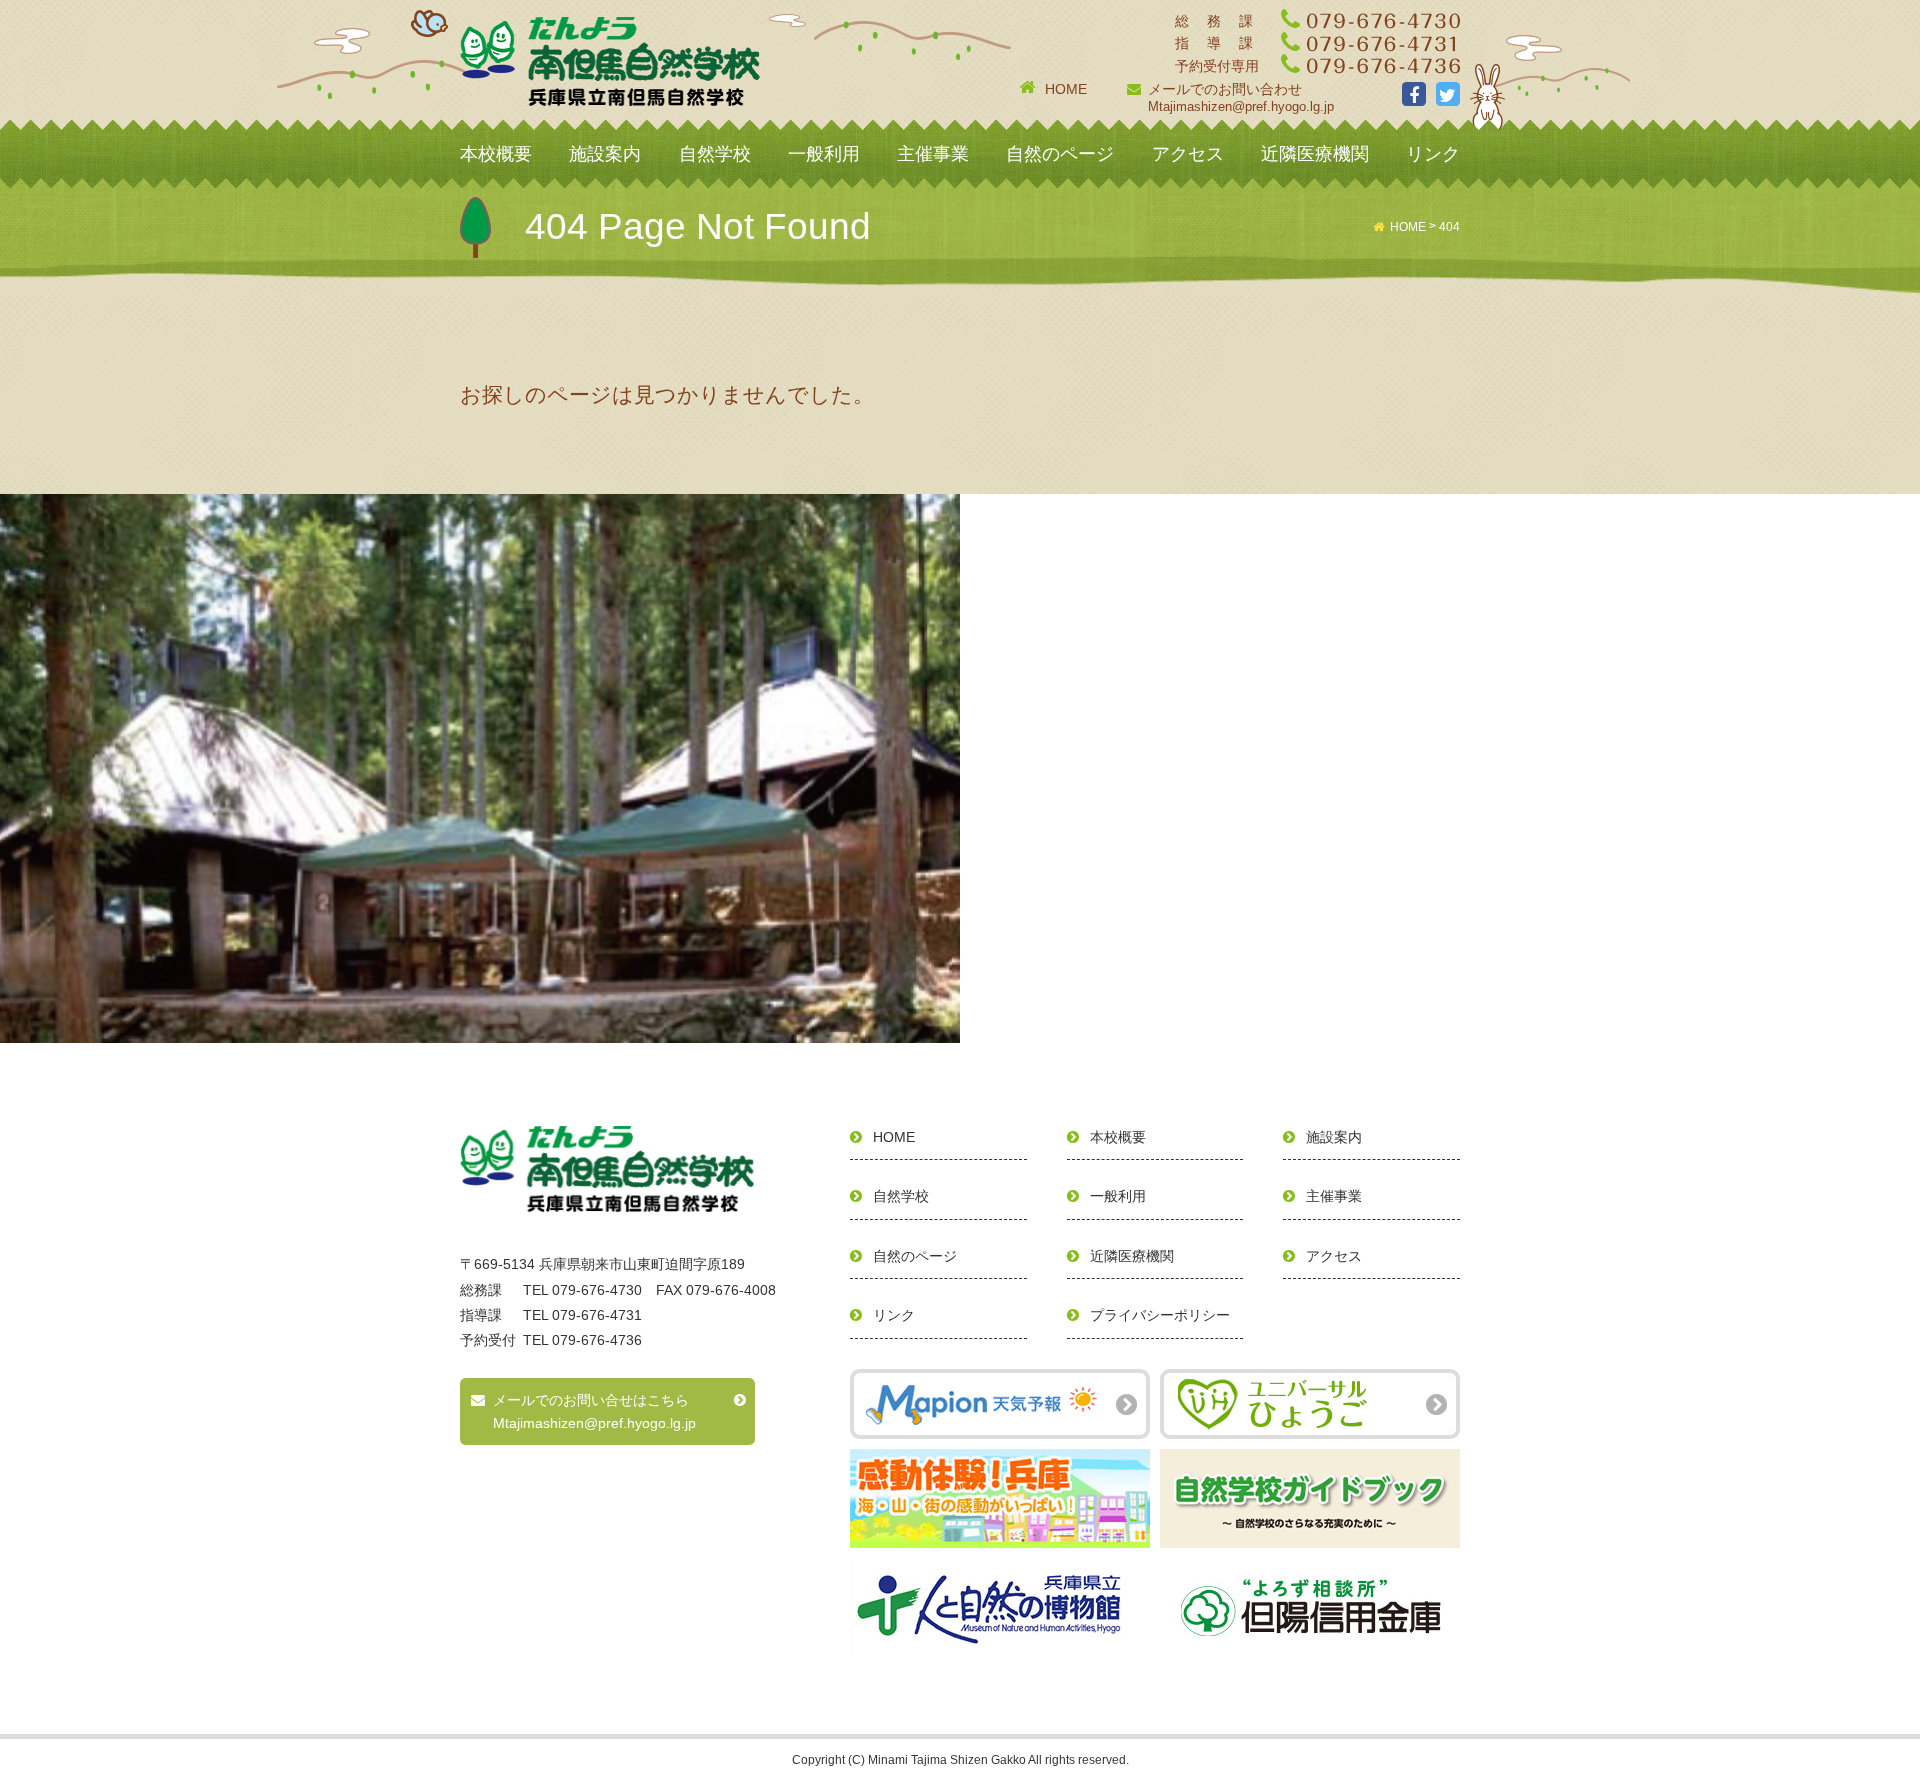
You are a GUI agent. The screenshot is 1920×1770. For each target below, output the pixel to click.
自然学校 (715, 154)
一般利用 (824, 154)
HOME (1066, 89)
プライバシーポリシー (1160, 1315)
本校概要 (496, 154)
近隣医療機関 (1315, 154)
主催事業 (933, 154)
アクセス (1188, 154)
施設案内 (605, 154)
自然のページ (1060, 154)
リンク (1433, 154)
